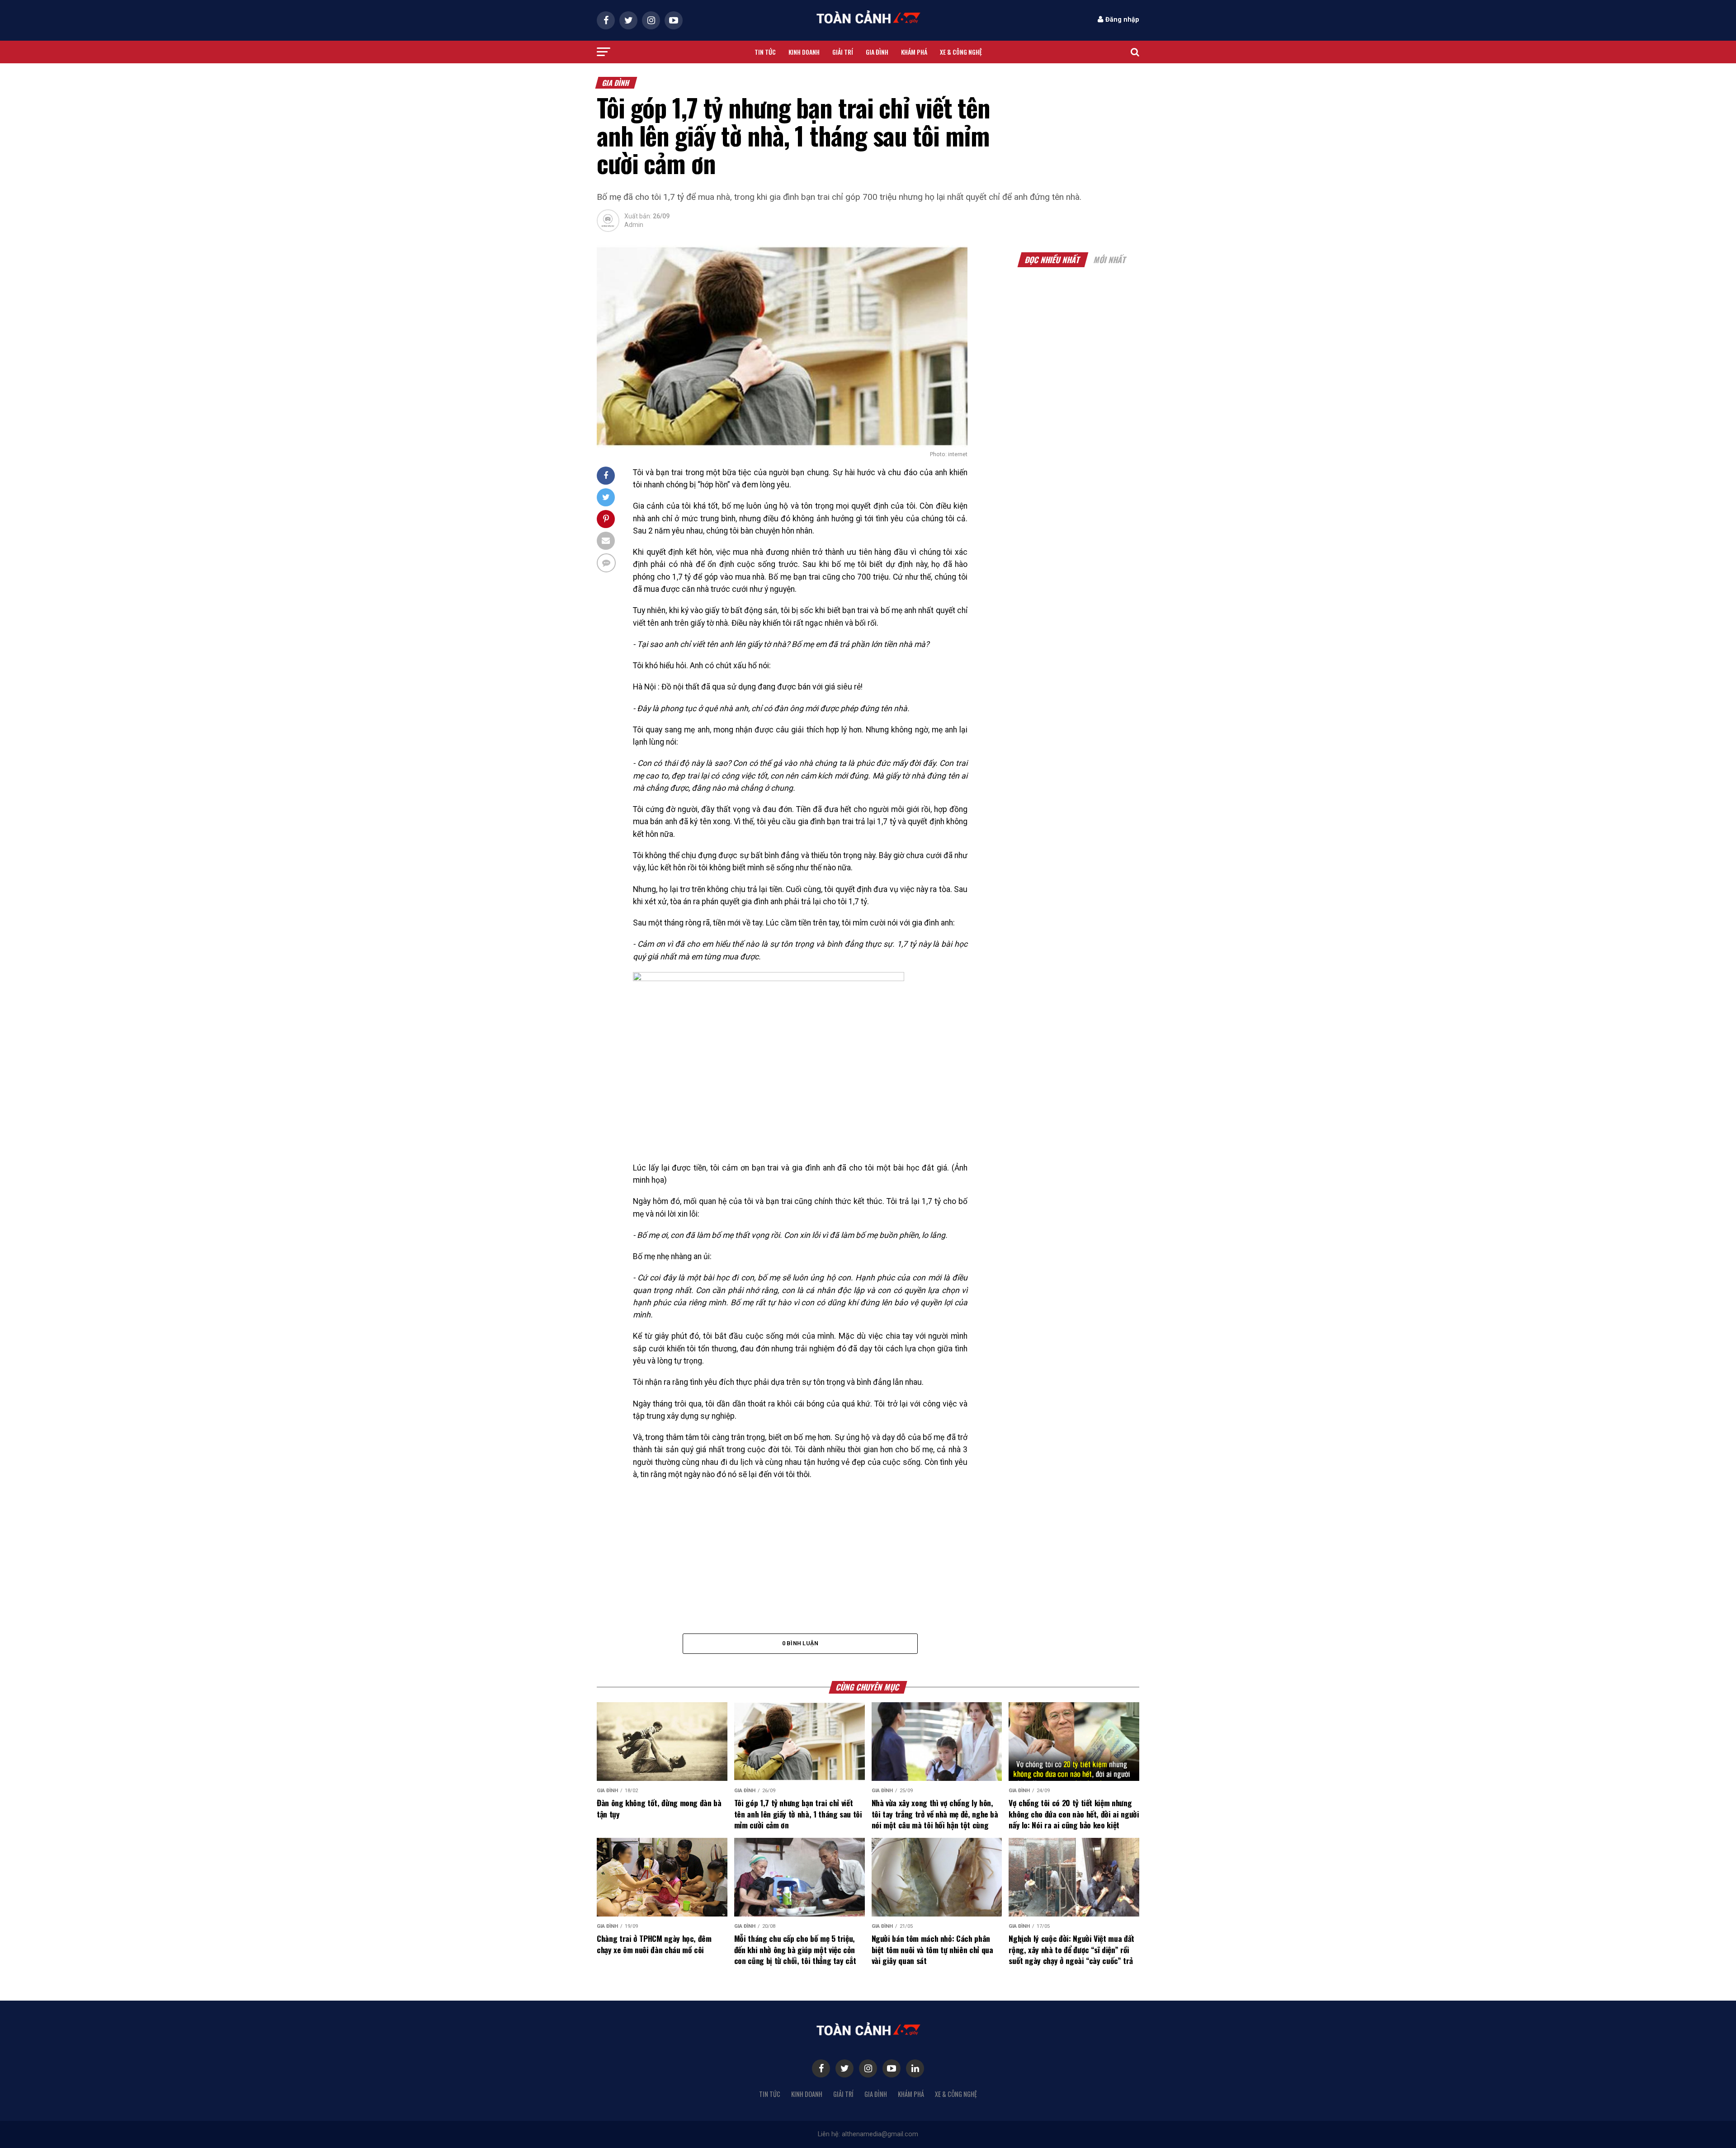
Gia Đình (876, 2094)
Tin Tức (770, 2094)
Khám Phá (914, 52)
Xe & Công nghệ (961, 52)
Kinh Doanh (807, 2094)
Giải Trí (843, 2094)
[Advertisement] (755, 104)
